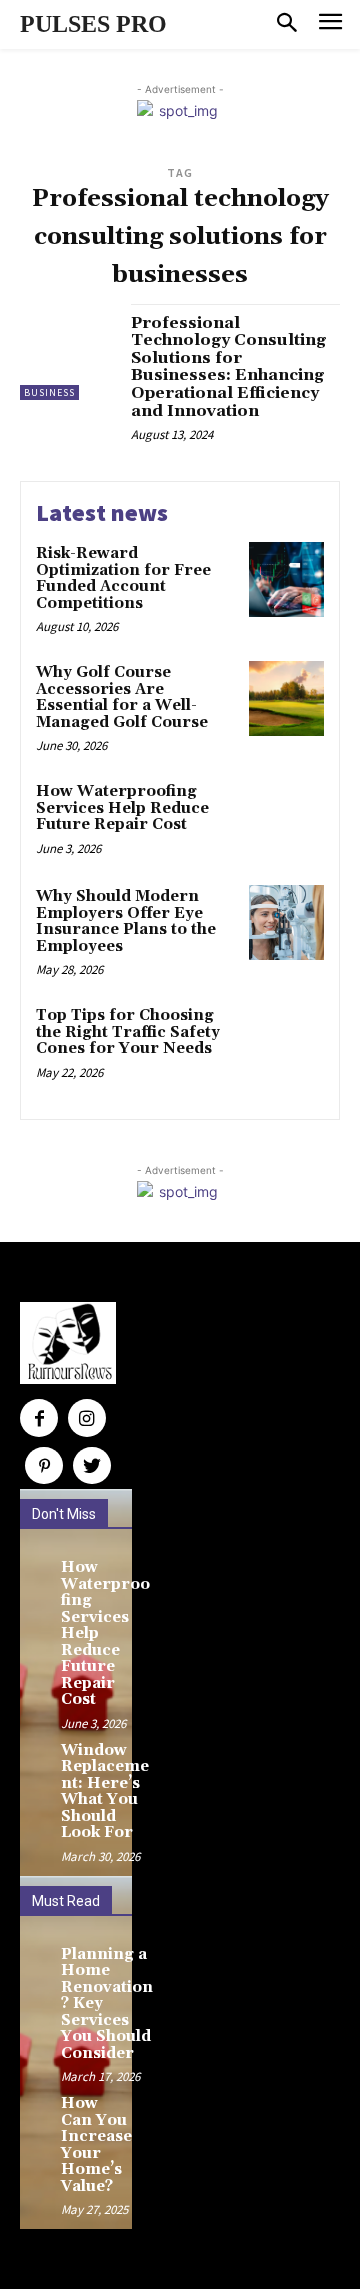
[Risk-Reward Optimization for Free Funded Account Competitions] (286, 579)
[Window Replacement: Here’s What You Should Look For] (38, 1756)
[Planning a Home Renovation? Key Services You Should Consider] (38, 1960)
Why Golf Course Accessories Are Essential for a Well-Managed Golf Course (122, 697)
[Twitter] (92, 1466)
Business (49, 392)
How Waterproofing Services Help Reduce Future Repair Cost (122, 808)
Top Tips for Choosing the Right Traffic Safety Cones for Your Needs (128, 1032)
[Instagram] (87, 1418)
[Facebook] (39, 1418)
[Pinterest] (44, 1466)
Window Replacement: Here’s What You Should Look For (105, 1792)
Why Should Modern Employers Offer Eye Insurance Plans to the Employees (126, 921)
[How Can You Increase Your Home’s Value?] (38, 2109)
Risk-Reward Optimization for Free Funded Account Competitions (123, 578)
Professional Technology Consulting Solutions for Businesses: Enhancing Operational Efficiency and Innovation (228, 367)
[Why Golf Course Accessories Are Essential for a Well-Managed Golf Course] (286, 698)
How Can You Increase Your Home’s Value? (96, 2145)
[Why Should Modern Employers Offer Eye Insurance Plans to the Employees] (286, 922)
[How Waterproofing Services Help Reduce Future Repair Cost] (286, 817)
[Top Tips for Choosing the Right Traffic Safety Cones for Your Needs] (286, 1041)
